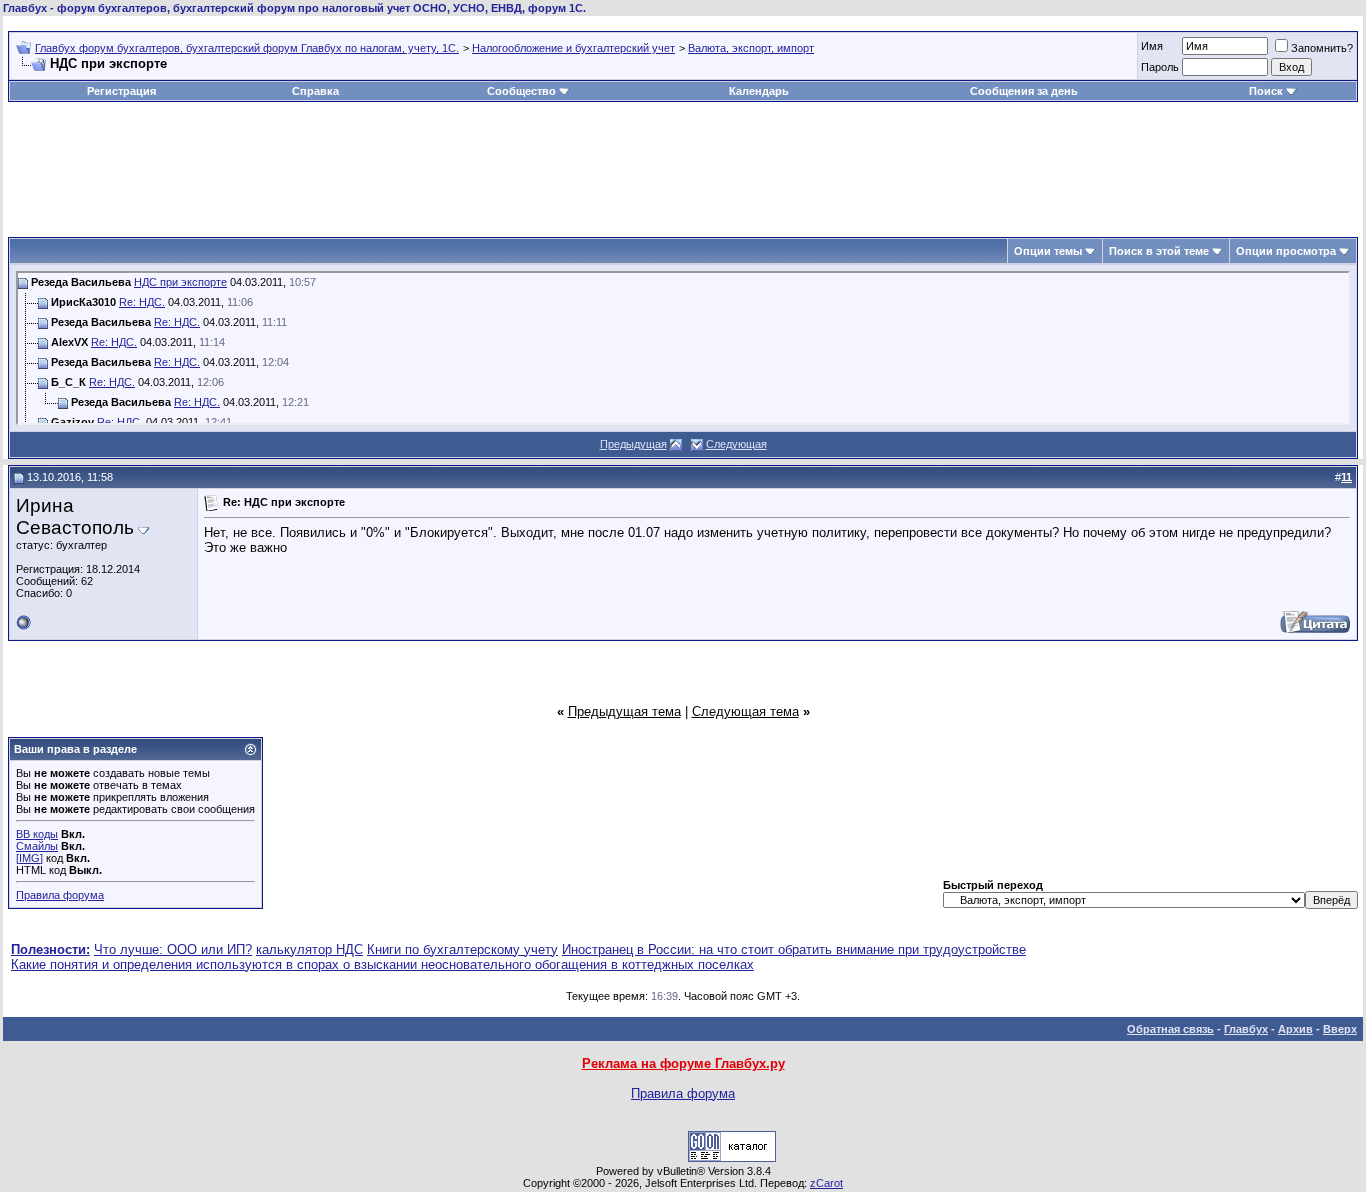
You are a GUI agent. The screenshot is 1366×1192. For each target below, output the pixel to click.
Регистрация (121, 91)
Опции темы (1048, 251)
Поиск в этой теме (1159, 251)
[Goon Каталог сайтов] (732, 1157)
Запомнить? (1322, 48)
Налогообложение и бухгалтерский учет (573, 48)
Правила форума (60, 895)
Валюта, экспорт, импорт (751, 48)
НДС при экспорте (180, 282)
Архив (1295, 1029)
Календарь (759, 91)
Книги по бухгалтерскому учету (462, 949)
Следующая (736, 444)
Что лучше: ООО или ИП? (173, 949)
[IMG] (29, 858)
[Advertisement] (683, 162)
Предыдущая (633, 444)
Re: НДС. (142, 302)
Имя (1152, 46)
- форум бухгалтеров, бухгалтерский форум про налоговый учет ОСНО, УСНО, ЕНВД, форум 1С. (294, 8)
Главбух (1246, 1029)
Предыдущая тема (624, 711)
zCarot (826, 1183)
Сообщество (521, 91)
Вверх (1340, 1029)
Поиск (1266, 91)
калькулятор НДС (309, 949)
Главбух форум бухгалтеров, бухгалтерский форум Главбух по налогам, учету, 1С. (247, 48)
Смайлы (37, 846)
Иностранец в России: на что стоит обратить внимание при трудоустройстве (794, 949)
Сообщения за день (1024, 91)
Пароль (1160, 67)
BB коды (37, 834)
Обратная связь (1170, 1029)
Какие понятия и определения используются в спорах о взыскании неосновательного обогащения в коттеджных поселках (382, 964)
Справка (315, 91)
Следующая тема (745, 711)
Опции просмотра (1286, 251)
